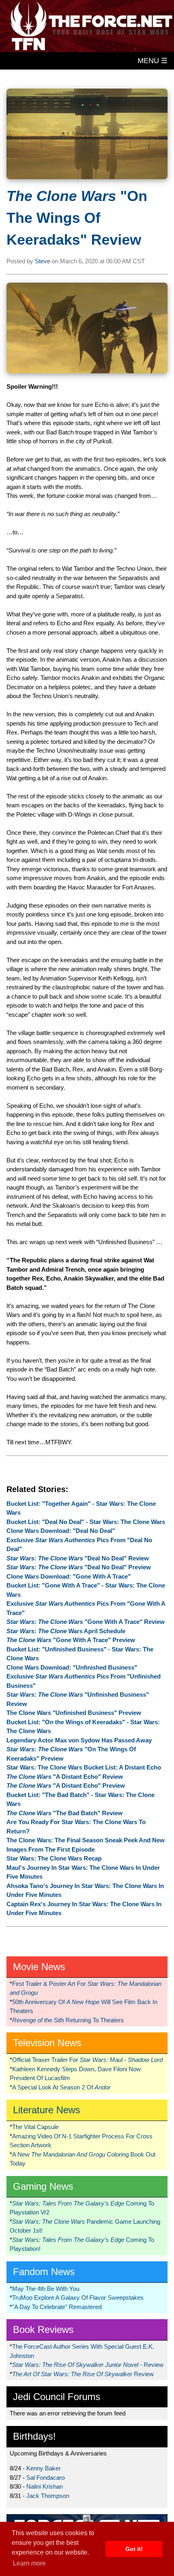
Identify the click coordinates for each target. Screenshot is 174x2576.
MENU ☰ (153, 61)
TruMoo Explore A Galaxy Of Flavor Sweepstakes (78, 2298)
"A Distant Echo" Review (65, 1777)
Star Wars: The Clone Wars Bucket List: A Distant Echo (84, 1767)
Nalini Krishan (45, 2486)
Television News (47, 2043)
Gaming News (43, 2186)
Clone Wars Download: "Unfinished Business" (72, 1667)
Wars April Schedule (66, 1631)
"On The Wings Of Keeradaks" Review (77, 218)
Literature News (47, 2110)
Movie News (39, 1967)
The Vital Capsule (35, 2127)
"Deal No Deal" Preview (79, 1567)
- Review (88, 2365)
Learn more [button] (29, 2563)
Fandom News (44, 2272)
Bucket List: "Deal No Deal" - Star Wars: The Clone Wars (86, 1522)
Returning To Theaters (68, 2020)
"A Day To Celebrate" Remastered (57, 2307)
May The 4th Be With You (46, 2289)
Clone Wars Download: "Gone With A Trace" (69, 1576)
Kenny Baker (43, 2468)
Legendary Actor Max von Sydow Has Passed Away (79, 1740)
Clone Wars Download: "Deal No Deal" (61, 1531)
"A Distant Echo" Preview (66, 1785)
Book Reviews (43, 2329)
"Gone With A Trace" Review (86, 1622)
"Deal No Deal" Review (78, 1558)
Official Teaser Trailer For (87, 2060)
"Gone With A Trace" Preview (71, 1640)
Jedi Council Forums (57, 2397)
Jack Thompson (48, 2496)
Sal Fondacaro (46, 2478)
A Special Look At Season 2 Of (61, 2087)
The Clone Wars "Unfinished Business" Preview (74, 1713)
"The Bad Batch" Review (65, 1813)
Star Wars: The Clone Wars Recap (54, 1858)
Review (83, 2374)
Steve (42, 261)
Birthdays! (34, 2436)
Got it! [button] (134, 2549)
